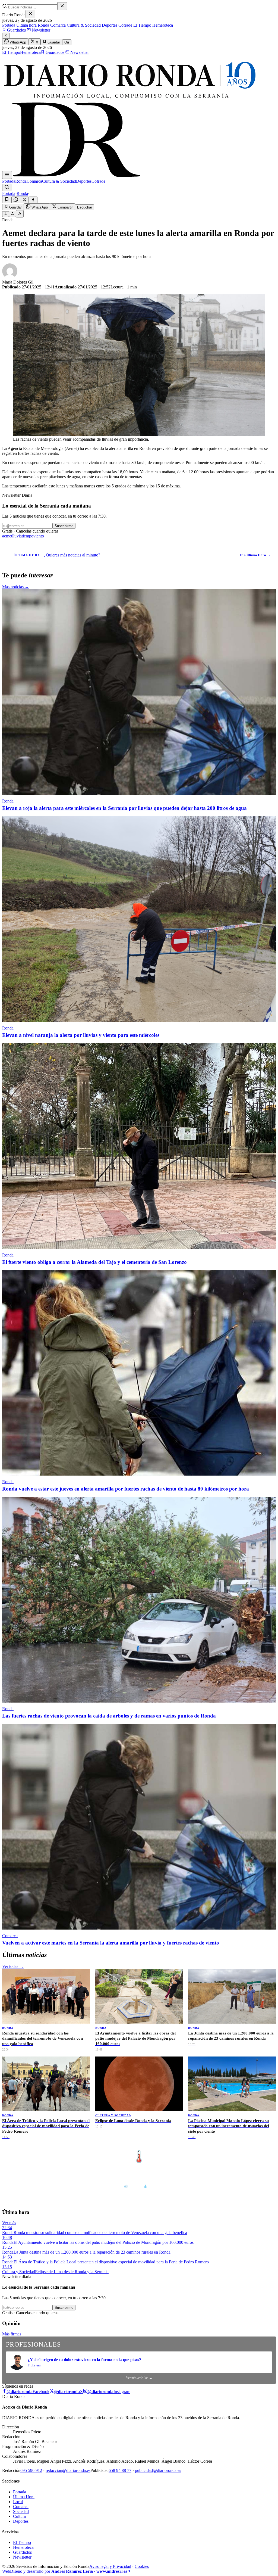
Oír (67, 42)
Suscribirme (64, 526)
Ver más (9, 2223)
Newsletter (40, 30)
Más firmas (12, 2334)
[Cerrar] (30, 14)
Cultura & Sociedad (83, 25)
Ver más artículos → (139, 2378)
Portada (9, 25)
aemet (7, 536)
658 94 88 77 (120, 2470)
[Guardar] (7, 200)
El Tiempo (142, 25)
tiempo (28, 536)
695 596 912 (31, 2470)
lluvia (17, 536)
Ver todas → (13, 1966)
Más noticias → (16, 587)
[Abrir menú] (7, 175)
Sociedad (21, 2511)
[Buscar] (7, 187)
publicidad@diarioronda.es (158, 2470)
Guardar (53, 42)
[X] (24, 200)
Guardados (16, 30)
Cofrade (125, 25)
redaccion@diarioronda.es (68, 2470)
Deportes (109, 25)
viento (39, 536)
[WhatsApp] (16, 200)
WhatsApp (17, 42)
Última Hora (24, 2497)
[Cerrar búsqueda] (62, 6)
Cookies (142, 2566)
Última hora (26, 25)
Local (18, 2502)
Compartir (65, 207)
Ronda (43, 25)
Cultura (19, 2516)
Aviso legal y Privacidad (110, 2566)
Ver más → (264, 2145)
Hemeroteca (162, 25)
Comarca (57, 25)
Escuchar (85, 207)
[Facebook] (33, 200)
